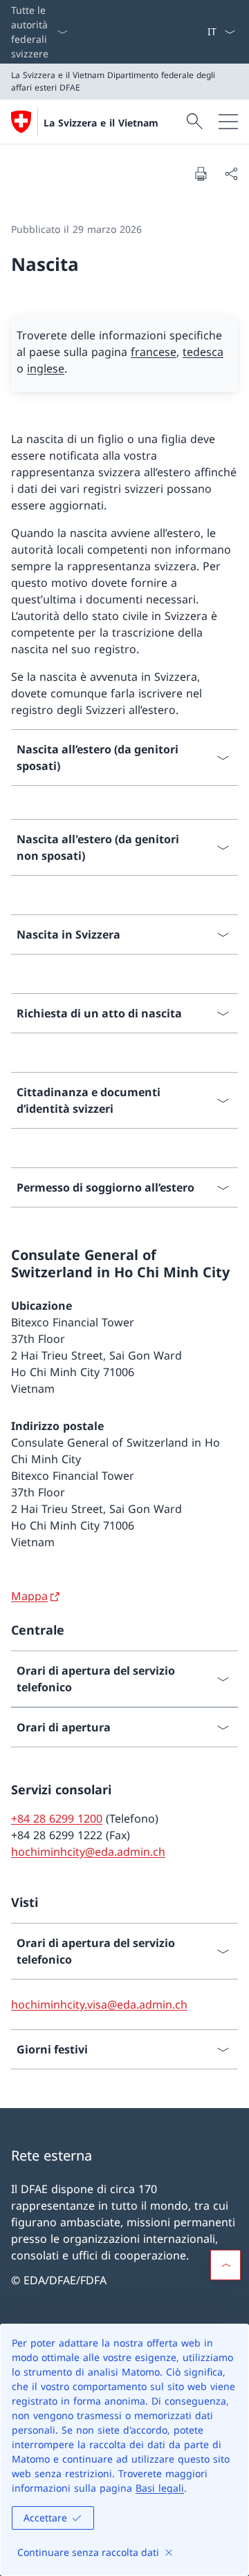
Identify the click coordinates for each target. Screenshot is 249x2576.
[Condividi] (231, 173)
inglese (46, 368)
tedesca (203, 352)
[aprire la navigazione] (228, 122)
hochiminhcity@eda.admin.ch (88, 1852)
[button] (225, 2265)
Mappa (29, 1596)
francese (154, 352)
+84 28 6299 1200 (57, 1818)
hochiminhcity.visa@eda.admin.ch (99, 2004)
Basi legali (160, 2488)
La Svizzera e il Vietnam (101, 123)
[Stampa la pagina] (201, 173)
